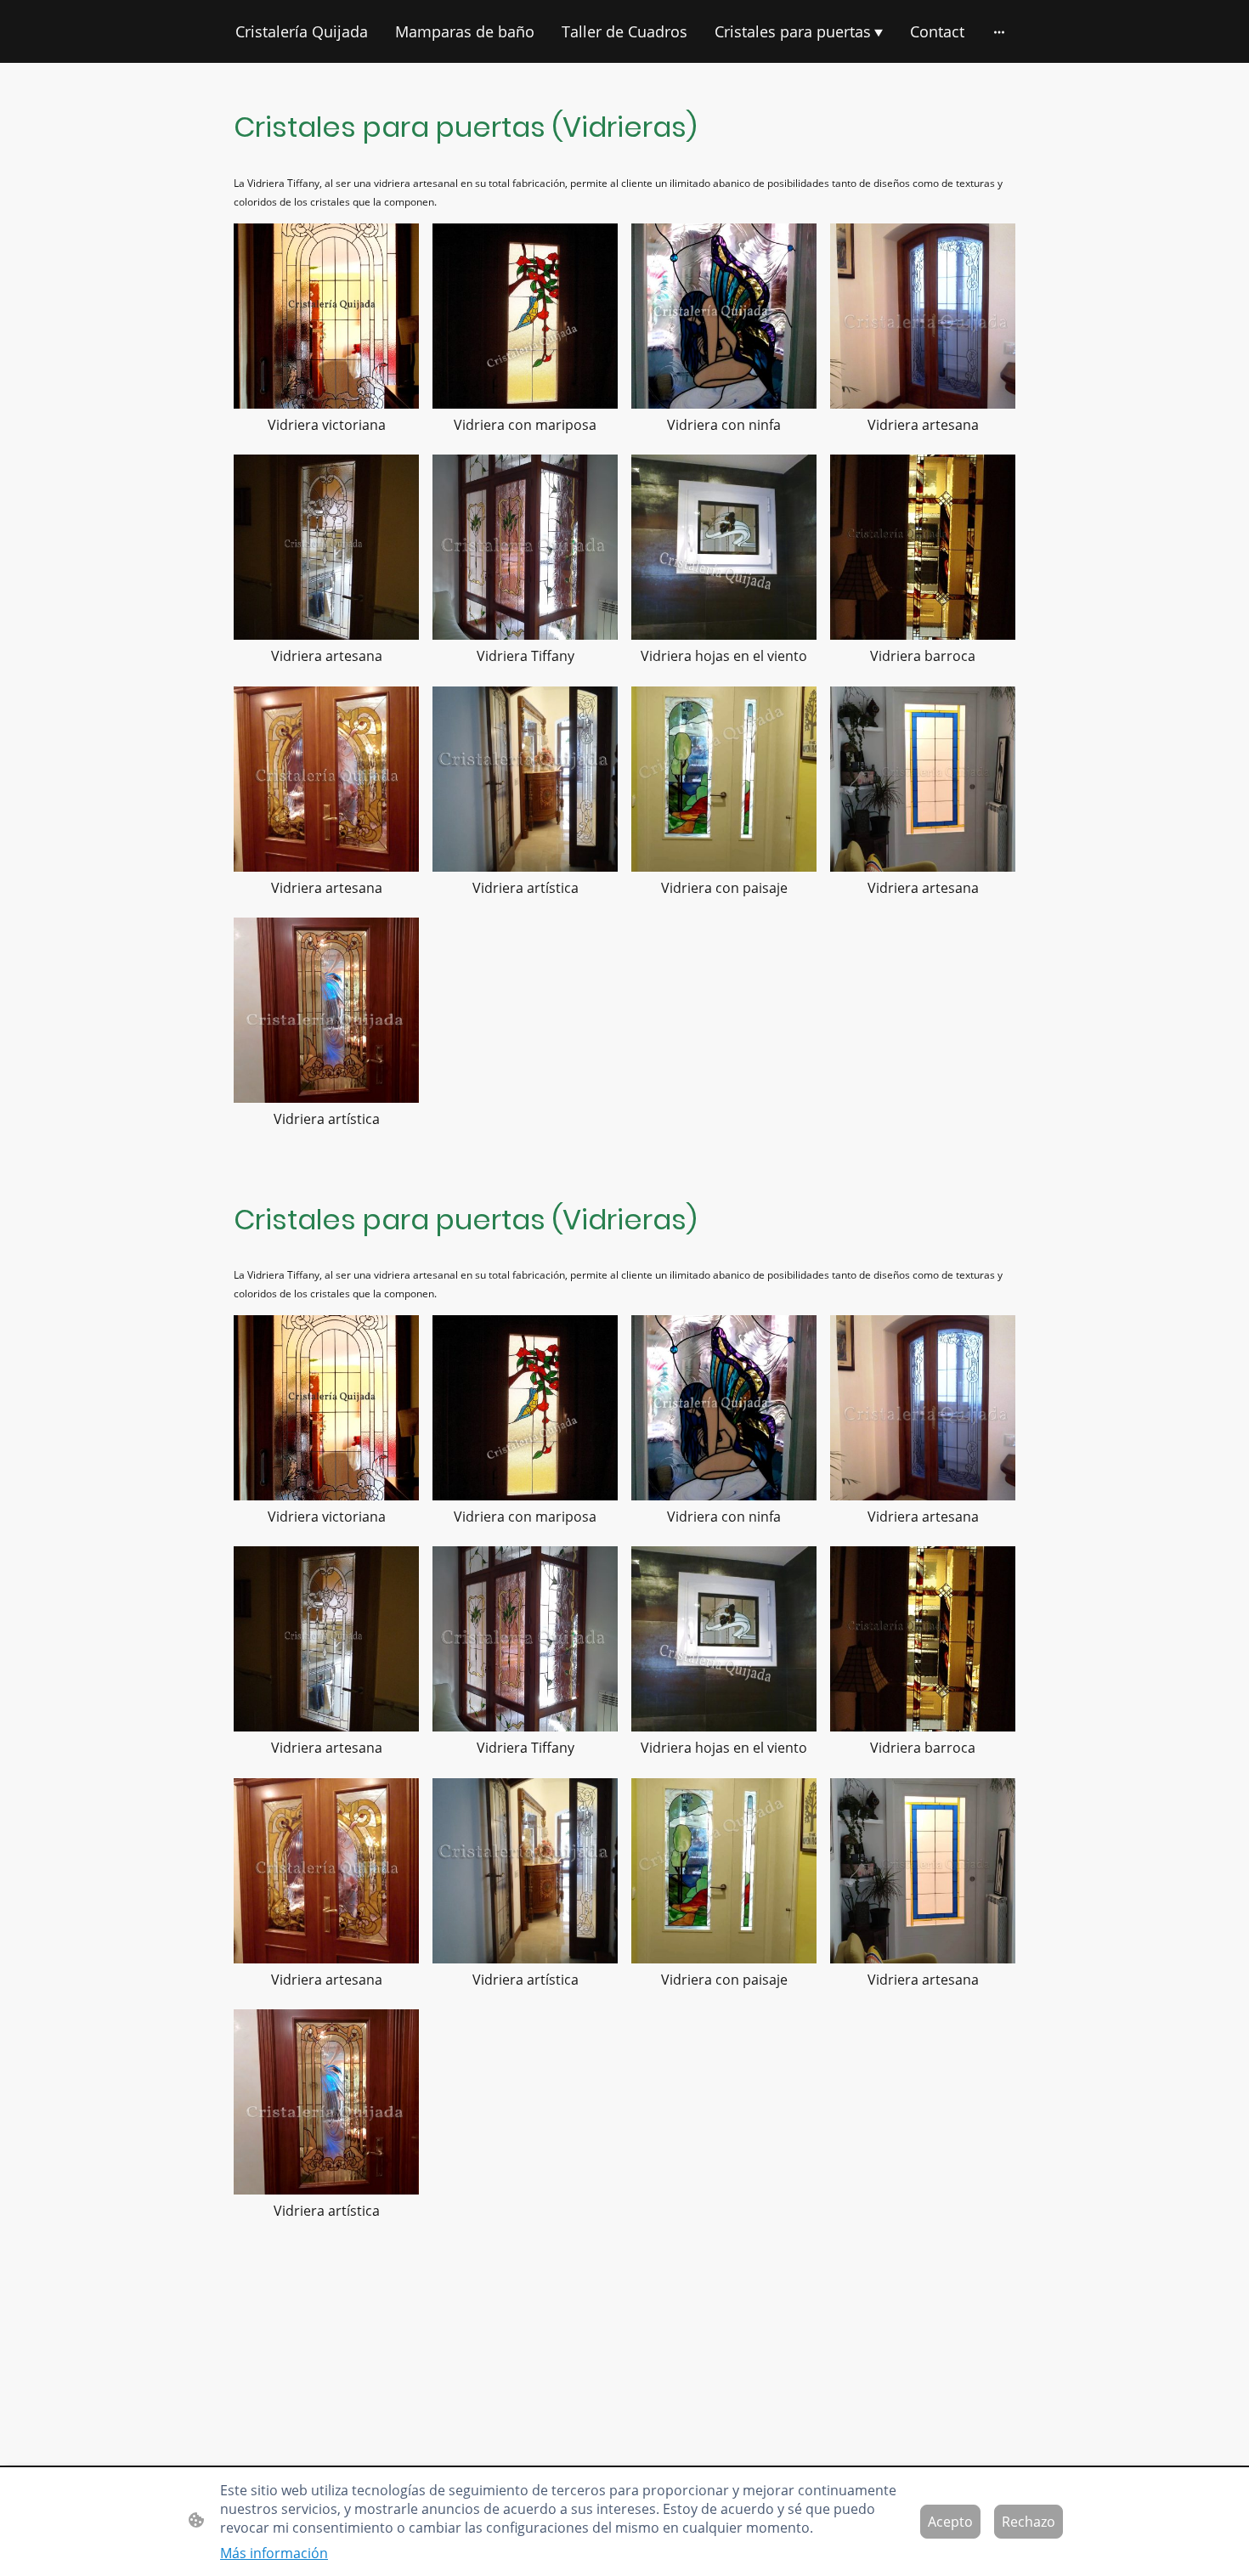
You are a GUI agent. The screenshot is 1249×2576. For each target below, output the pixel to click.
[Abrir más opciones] (999, 32)
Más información (274, 2553)
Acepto (950, 2522)
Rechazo (1029, 2522)
